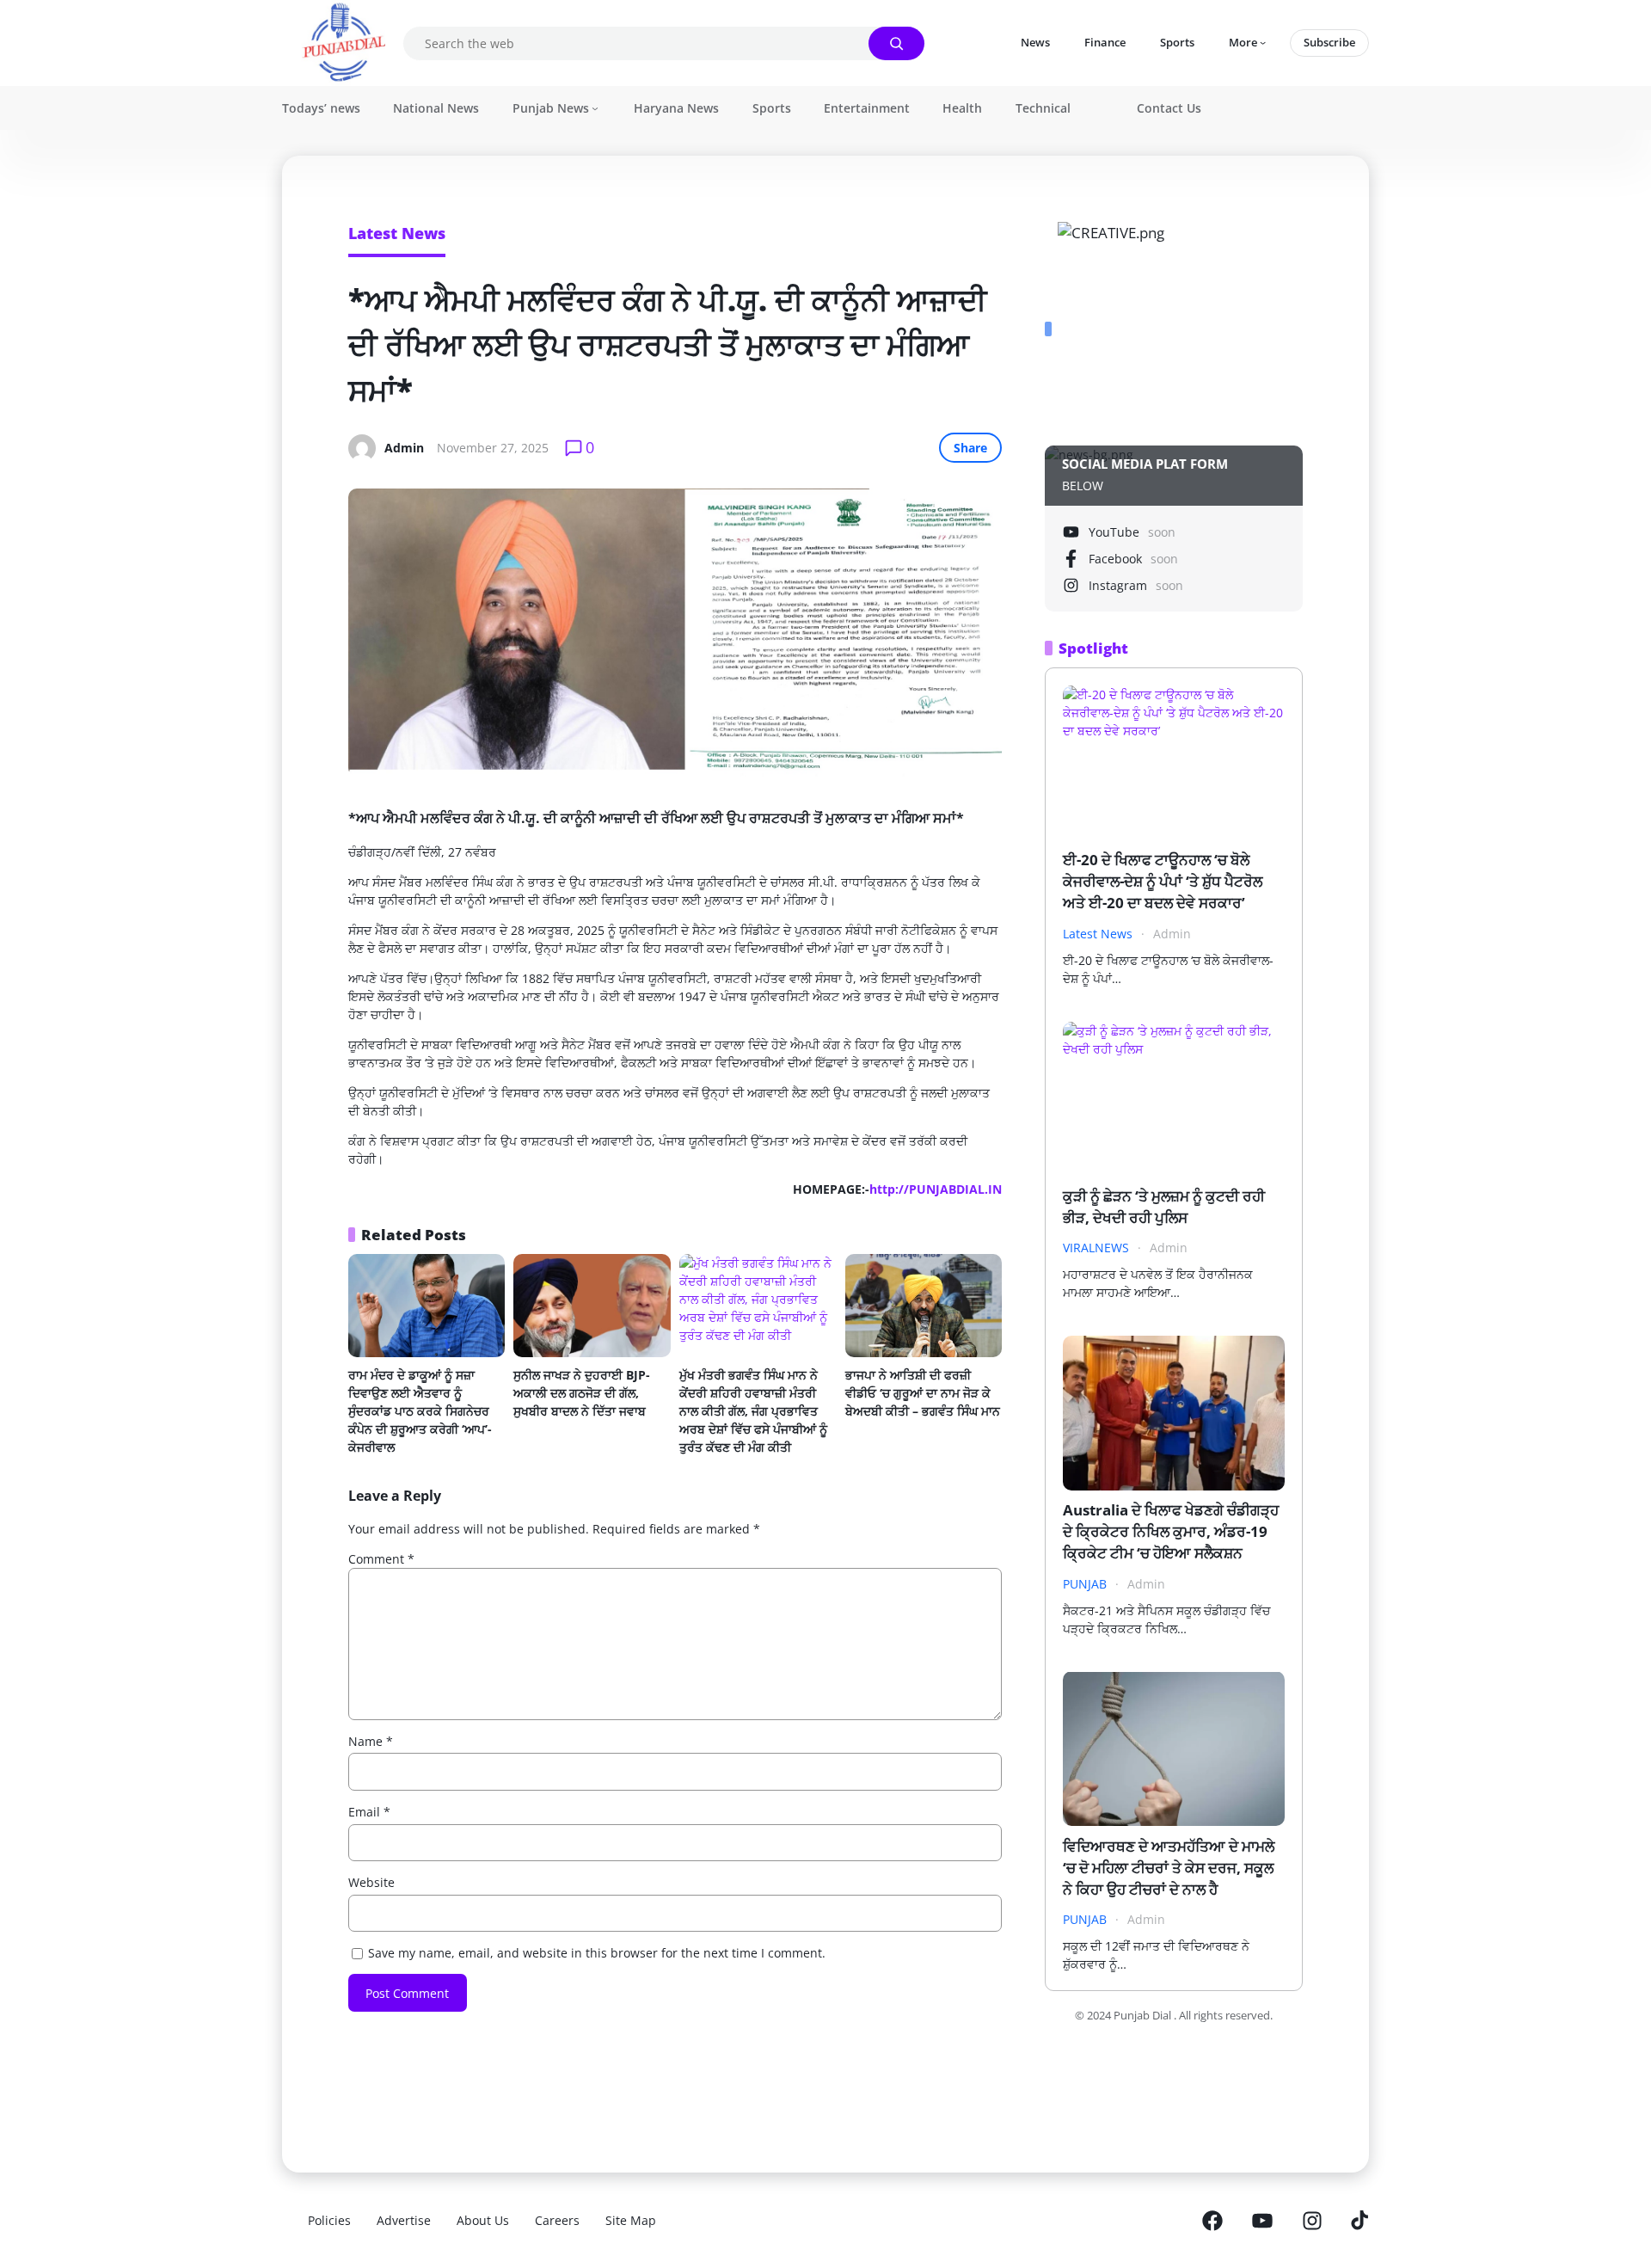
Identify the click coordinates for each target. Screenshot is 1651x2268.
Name (371, 1741)
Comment (381, 1559)
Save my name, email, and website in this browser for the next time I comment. (597, 1953)
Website (371, 1882)
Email (369, 1812)
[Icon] (1212, 2221)
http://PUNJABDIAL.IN (936, 1189)
